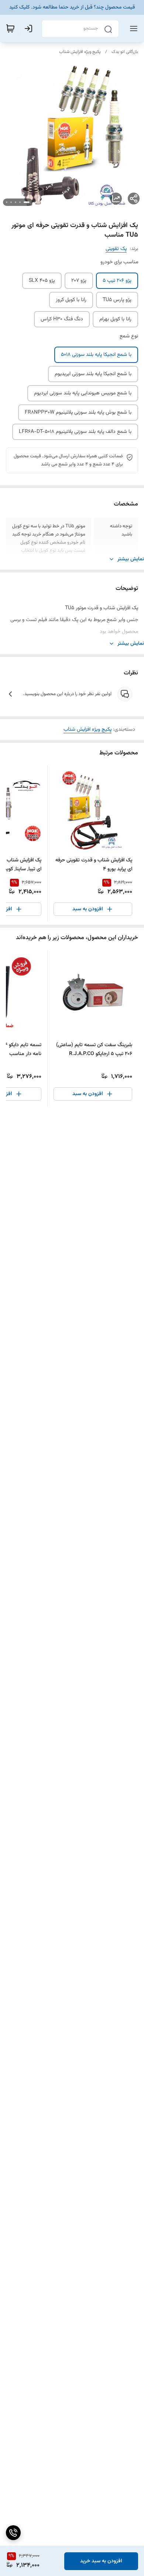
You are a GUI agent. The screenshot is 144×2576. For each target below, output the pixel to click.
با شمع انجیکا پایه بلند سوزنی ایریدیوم (93, 374)
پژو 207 (79, 281)
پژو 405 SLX (42, 281)
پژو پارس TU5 (117, 300)
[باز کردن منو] (132, 29)
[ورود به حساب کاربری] (30, 29)
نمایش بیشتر (131, 559)
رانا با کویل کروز (71, 300)
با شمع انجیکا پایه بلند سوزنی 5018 (96, 355)
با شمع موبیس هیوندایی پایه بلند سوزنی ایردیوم (83, 393)
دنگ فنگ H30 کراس (62, 319)
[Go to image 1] (27, 202)
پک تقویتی (116, 249)
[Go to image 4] (11, 202)
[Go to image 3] (16, 202)
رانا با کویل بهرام (115, 319)
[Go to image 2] (20, 202)
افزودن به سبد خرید (101, 2561)
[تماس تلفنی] (13, 2533)
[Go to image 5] (7, 202)
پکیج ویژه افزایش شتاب (80, 52)
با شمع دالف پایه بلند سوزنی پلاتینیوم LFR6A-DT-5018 (75, 432)
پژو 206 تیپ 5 (117, 281)
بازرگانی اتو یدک (125, 52)
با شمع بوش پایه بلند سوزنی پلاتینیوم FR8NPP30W (78, 413)
